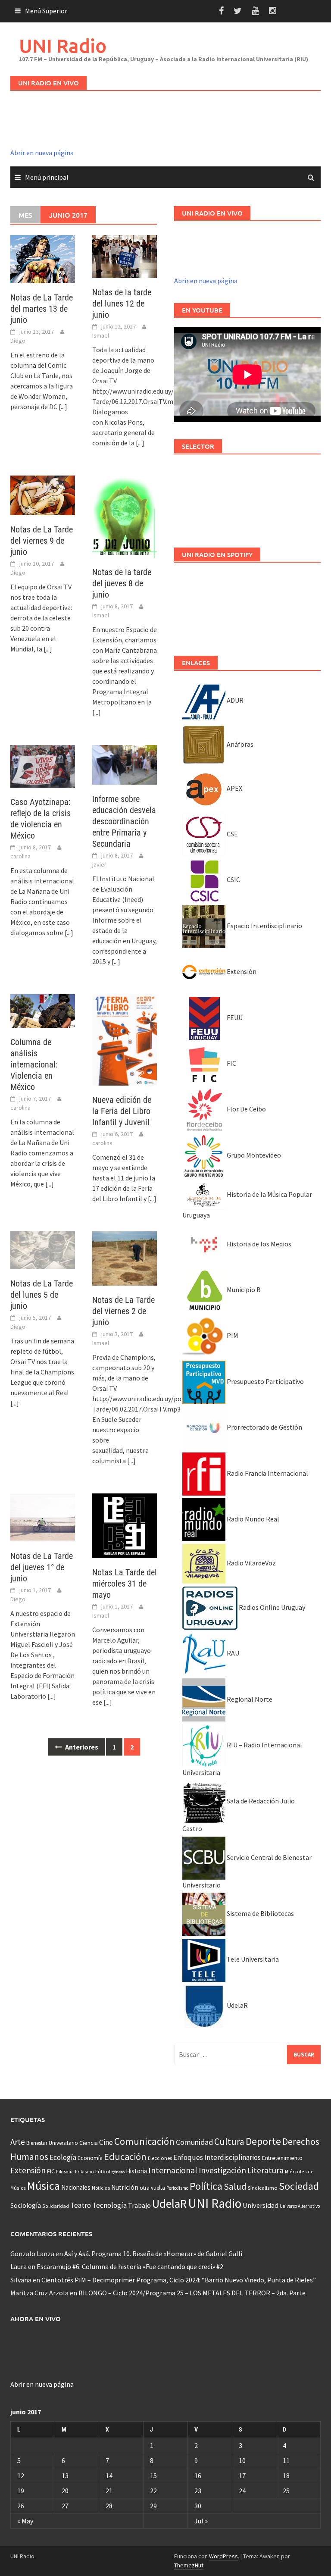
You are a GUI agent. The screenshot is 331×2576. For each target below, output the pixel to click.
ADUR (234, 700)
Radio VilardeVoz (251, 1563)
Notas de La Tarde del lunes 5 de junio (42, 1295)
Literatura (265, 2170)
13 (65, 2476)
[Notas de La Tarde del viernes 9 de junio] (43, 495)
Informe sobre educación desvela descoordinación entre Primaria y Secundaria (124, 821)
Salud (235, 2186)
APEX (234, 788)
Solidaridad (56, 2206)
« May (25, 2521)
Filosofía (65, 2172)
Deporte (263, 2141)
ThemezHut (189, 2565)
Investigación (222, 2170)
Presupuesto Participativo (265, 1381)
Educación (125, 2157)
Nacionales (76, 2187)
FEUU (234, 1017)
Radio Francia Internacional (267, 1473)
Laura (19, 2266)
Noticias (101, 2188)
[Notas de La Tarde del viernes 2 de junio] (125, 1258)
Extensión (241, 971)
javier (99, 864)
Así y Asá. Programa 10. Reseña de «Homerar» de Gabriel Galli (153, 2254)
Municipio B (243, 1290)
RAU (232, 1653)
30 (198, 2506)
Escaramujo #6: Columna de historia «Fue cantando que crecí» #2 (130, 2266)
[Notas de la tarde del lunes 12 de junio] (125, 256)
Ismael (101, 335)
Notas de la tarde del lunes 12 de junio (122, 304)
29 (153, 2506)
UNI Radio (63, 45)
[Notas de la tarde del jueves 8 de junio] (125, 516)
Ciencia (89, 2143)
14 (109, 2476)
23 (198, 2491)
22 (153, 2491)
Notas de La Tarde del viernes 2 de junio (123, 1311)
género (118, 2172)
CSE (232, 834)
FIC (231, 1063)
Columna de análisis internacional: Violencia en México (34, 1064)
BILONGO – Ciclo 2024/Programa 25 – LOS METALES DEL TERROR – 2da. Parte (192, 2293)
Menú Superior (46, 11)
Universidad (261, 2205)
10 (242, 2460)
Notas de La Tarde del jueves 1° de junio (42, 1567)
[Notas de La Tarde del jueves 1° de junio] (43, 1517)
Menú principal (47, 177)
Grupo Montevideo (253, 1155)
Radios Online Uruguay (271, 1607)
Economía (90, 2158)
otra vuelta (152, 2188)
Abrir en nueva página (42, 153)
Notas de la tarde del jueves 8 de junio (122, 583)
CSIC (233, 880)
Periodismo (177, 2188)
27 (65, 2506)
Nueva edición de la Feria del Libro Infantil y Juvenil (122, 1111)
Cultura (229, 2142)
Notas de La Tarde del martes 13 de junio (42, 309)
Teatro (81, 2205)
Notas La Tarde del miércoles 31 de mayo (125, 1584)
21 (109, 2491)
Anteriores (81, 1747)
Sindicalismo (263, 2188)
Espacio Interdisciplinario (264, 926)
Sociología (26, 2205)
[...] (63, 407)
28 (109, 2506)
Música (44, 2186)
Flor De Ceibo (246, 1109)
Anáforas (239, 744)
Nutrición (125, 2187)
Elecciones (160, 2158)
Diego (18, 341)
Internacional (173, 2170)
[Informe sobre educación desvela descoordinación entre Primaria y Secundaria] (125, 764)
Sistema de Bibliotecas (260, 1913)
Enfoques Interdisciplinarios (217, 2157)
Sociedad (299, 2186)
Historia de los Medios (258, 1244)
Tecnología (109, 2205)
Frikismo (84, 2171)
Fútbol (103, 2171)
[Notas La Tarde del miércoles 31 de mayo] (125, 1525)
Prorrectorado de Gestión (264, 1427)
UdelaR (237, 2005)
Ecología (63, 2157)
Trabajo (139, 2205)
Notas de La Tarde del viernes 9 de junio (42, 541)
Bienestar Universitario (52, 2143)
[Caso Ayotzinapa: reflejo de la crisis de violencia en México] (43, 766)
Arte (18, 2142)
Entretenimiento (282, 2158)
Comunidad (194, 2142)
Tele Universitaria (252, 1959)
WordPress (223, 2556)
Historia (136, 2171)
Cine (106, 2142)
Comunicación (144, 2141)
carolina (20, 856)
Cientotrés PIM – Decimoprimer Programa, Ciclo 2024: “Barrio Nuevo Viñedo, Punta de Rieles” (179, 2280)
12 (21, 2476)
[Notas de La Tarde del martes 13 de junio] (43, 258)
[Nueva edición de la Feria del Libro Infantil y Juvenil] (125, 1039)
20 (65, 2491)
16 (198, 2476)
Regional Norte (249, 1699)
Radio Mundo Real (252, 1519)
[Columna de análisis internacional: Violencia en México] (43, 1010)
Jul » (201, 2521)
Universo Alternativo (300, 2206)
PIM (232, 1335)
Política (206, 2186)
